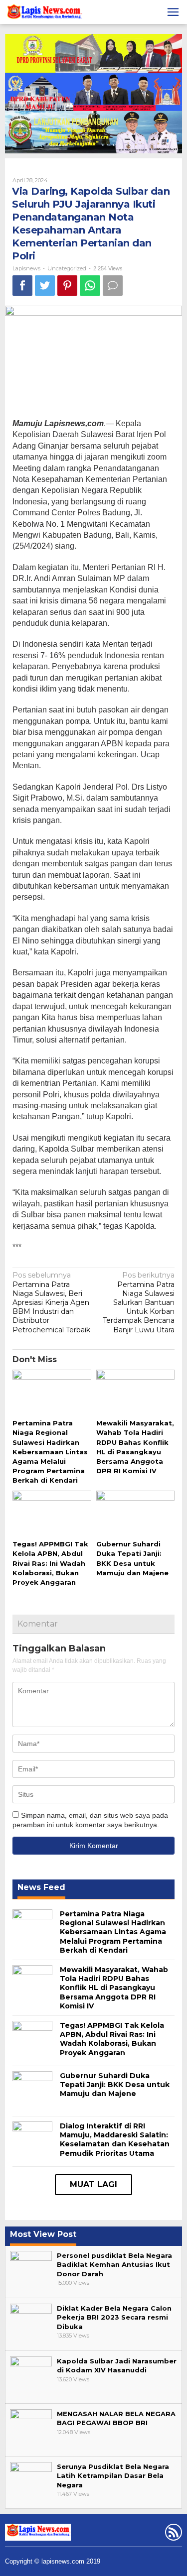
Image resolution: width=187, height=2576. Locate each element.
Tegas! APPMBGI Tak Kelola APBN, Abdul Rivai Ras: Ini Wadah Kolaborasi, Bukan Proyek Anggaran (50, 1563)
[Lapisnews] (44, 13)
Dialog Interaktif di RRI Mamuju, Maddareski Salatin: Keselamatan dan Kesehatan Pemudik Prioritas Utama (115, 2140)
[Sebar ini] (22, 286)
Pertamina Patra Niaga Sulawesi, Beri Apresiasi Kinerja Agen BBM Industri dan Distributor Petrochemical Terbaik (51, 1302)
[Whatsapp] (90, 286)
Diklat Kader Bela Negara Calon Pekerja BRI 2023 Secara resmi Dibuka (114, 2317)
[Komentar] (113, 286)
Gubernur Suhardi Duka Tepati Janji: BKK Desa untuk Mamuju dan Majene (115, 2085)
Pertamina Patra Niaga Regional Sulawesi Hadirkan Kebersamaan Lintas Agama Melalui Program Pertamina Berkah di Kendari (50, 1452)
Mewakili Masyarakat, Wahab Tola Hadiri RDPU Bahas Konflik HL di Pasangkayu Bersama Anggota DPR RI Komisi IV (114, 1988)
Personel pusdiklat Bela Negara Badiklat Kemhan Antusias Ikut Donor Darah (114, 2264)
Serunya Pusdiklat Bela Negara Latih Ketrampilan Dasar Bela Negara (113, 2475)
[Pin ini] (67, 286)
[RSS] (172, 2534)
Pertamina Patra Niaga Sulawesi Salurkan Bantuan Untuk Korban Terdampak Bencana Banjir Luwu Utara (139, 1302)
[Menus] (173, 12)
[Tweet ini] (45, 286)
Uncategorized (67, 268)
